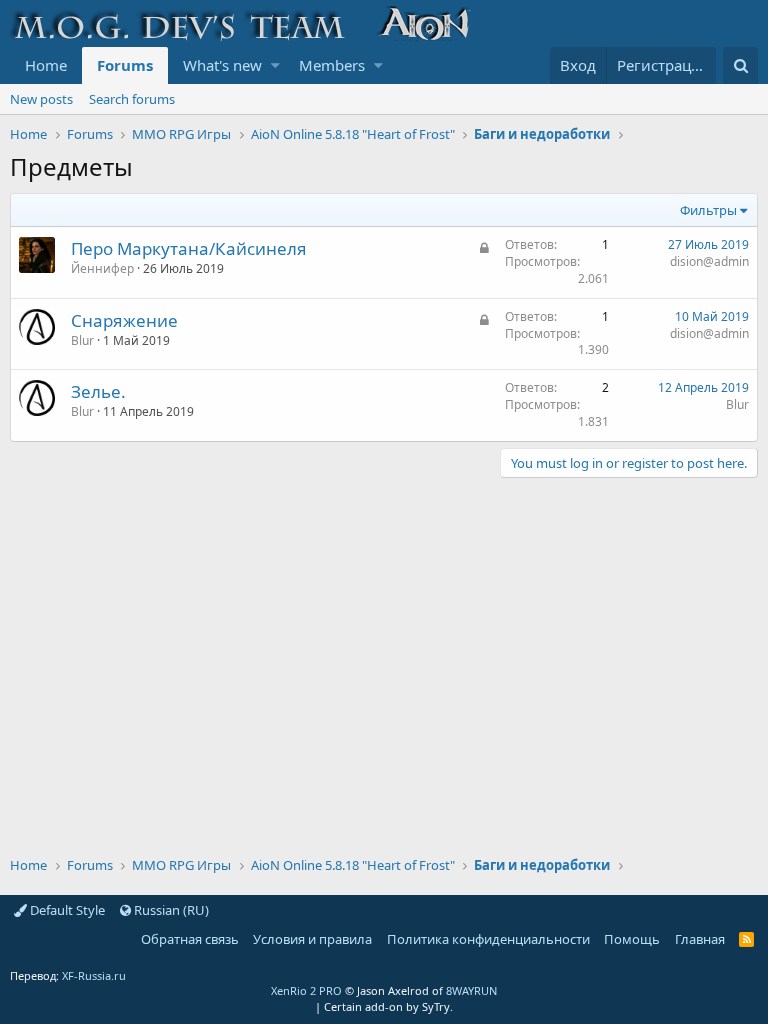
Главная (700, 939)
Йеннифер (102, 268)
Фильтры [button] (708, 210)
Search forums (132, 99)
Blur (82, 340)
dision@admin (709, 261)
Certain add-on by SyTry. (388, 1006)
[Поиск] (740, 65)
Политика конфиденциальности (488, 939)
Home (46, 65)
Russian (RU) (170, 910)
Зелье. (98, 391)
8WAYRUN (471, 990)
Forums (125, 65)
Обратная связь (190, 939)
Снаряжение (124, 320)
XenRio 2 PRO (306, 990)
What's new (222, 65)
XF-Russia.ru (94, 975)
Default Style (66, 910)
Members (332, 65)
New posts (41, 99)
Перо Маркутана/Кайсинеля (189, 248)
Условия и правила (312, 939)
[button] (275, 65)
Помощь (632, 939)
